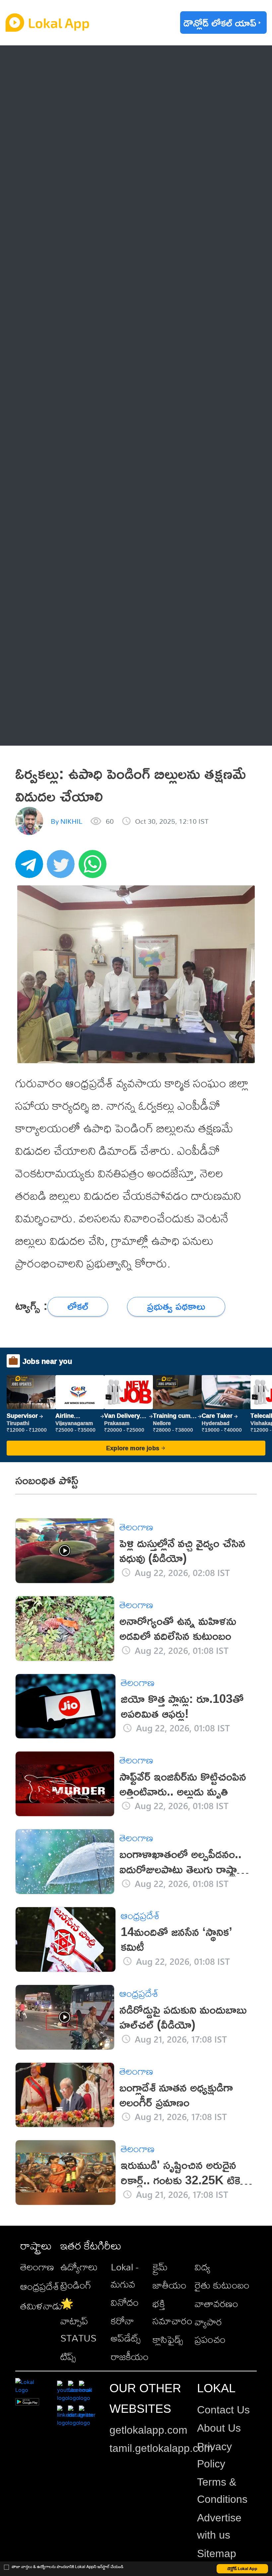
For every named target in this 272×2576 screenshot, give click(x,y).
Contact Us (223, 2410)
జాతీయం (170, 2285)
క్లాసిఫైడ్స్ (168, 2339)
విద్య (203, 2267)
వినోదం (125, 2302)
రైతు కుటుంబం (222, 2285)
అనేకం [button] (47, 729)
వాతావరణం (216, 2304)
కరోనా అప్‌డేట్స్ (126, 2329)
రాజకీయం (130, 2356)
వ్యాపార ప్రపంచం (210, 2330)
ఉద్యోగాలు (79, 2267)
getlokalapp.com (148, 2430)
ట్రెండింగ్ (76, 2285)
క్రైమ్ (160, 2267)
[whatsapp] (95, 867)
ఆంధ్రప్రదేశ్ (56, 62)
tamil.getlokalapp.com (161, 2448)
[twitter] (63, 867)
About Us (219, 2428)
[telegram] (31, 867)
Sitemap (217, 2553)
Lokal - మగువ (125, 2275)
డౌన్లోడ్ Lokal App (242, 2569)
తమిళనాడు (41, 2306)
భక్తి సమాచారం (172, 2312)
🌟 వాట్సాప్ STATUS (78, 2321)
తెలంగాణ (53, 90)
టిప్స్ (68, 2356)
